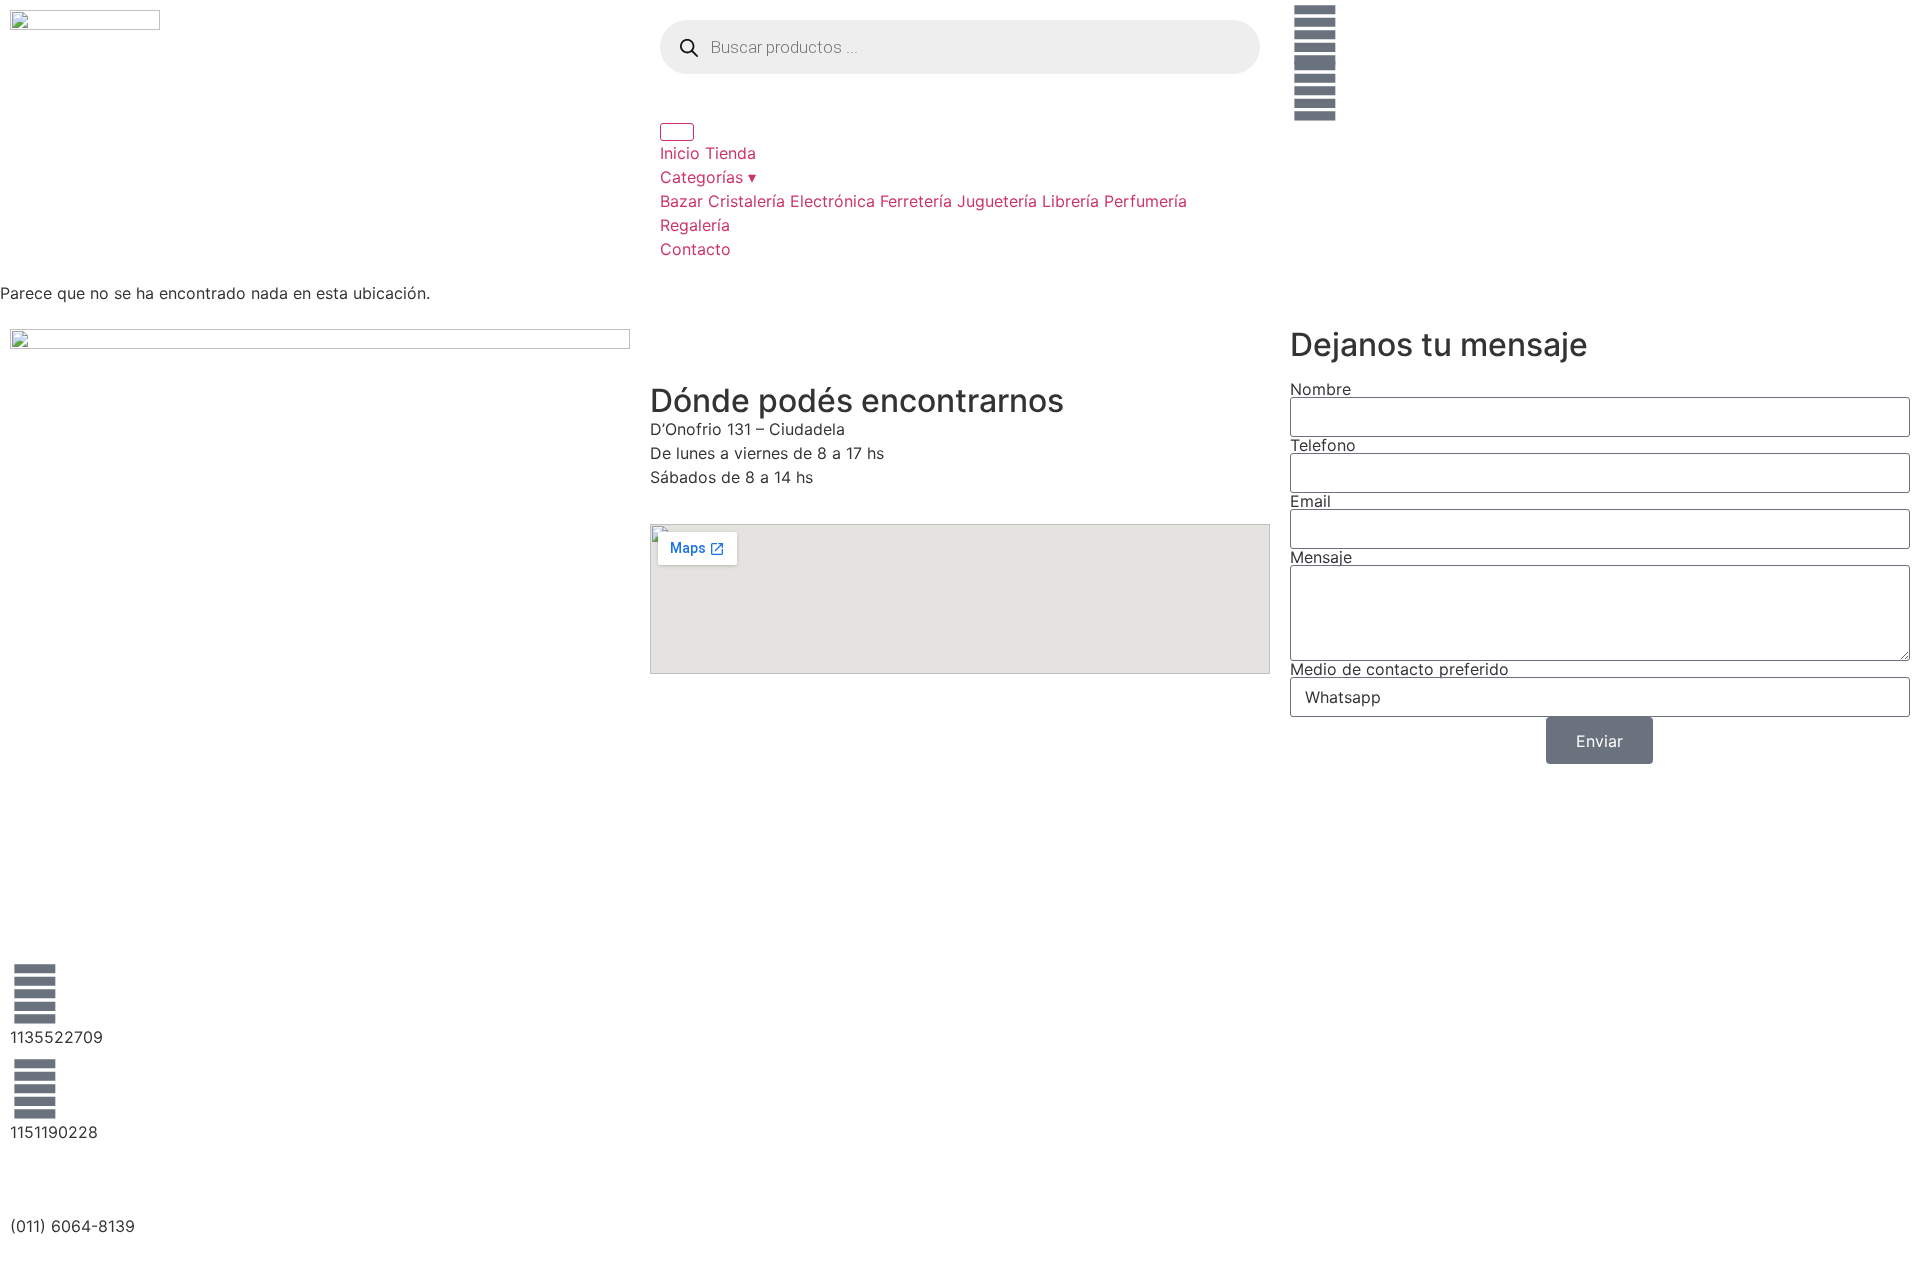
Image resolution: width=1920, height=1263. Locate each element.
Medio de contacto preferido (1399, 669)
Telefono (1323, 445)
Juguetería (997, 201)
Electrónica (832, 201)
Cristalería (746, 201)
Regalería (695, 225)
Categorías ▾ (708, 177)
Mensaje (1321, 557)
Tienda (730, 153)
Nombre (1320, 389)
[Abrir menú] (677, 132)
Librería (1070, 201)
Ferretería (916, 201)
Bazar (681, 201)
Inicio (680, 153)
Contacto (695, 249)
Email (1310, 501)
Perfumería (1145, 201)
